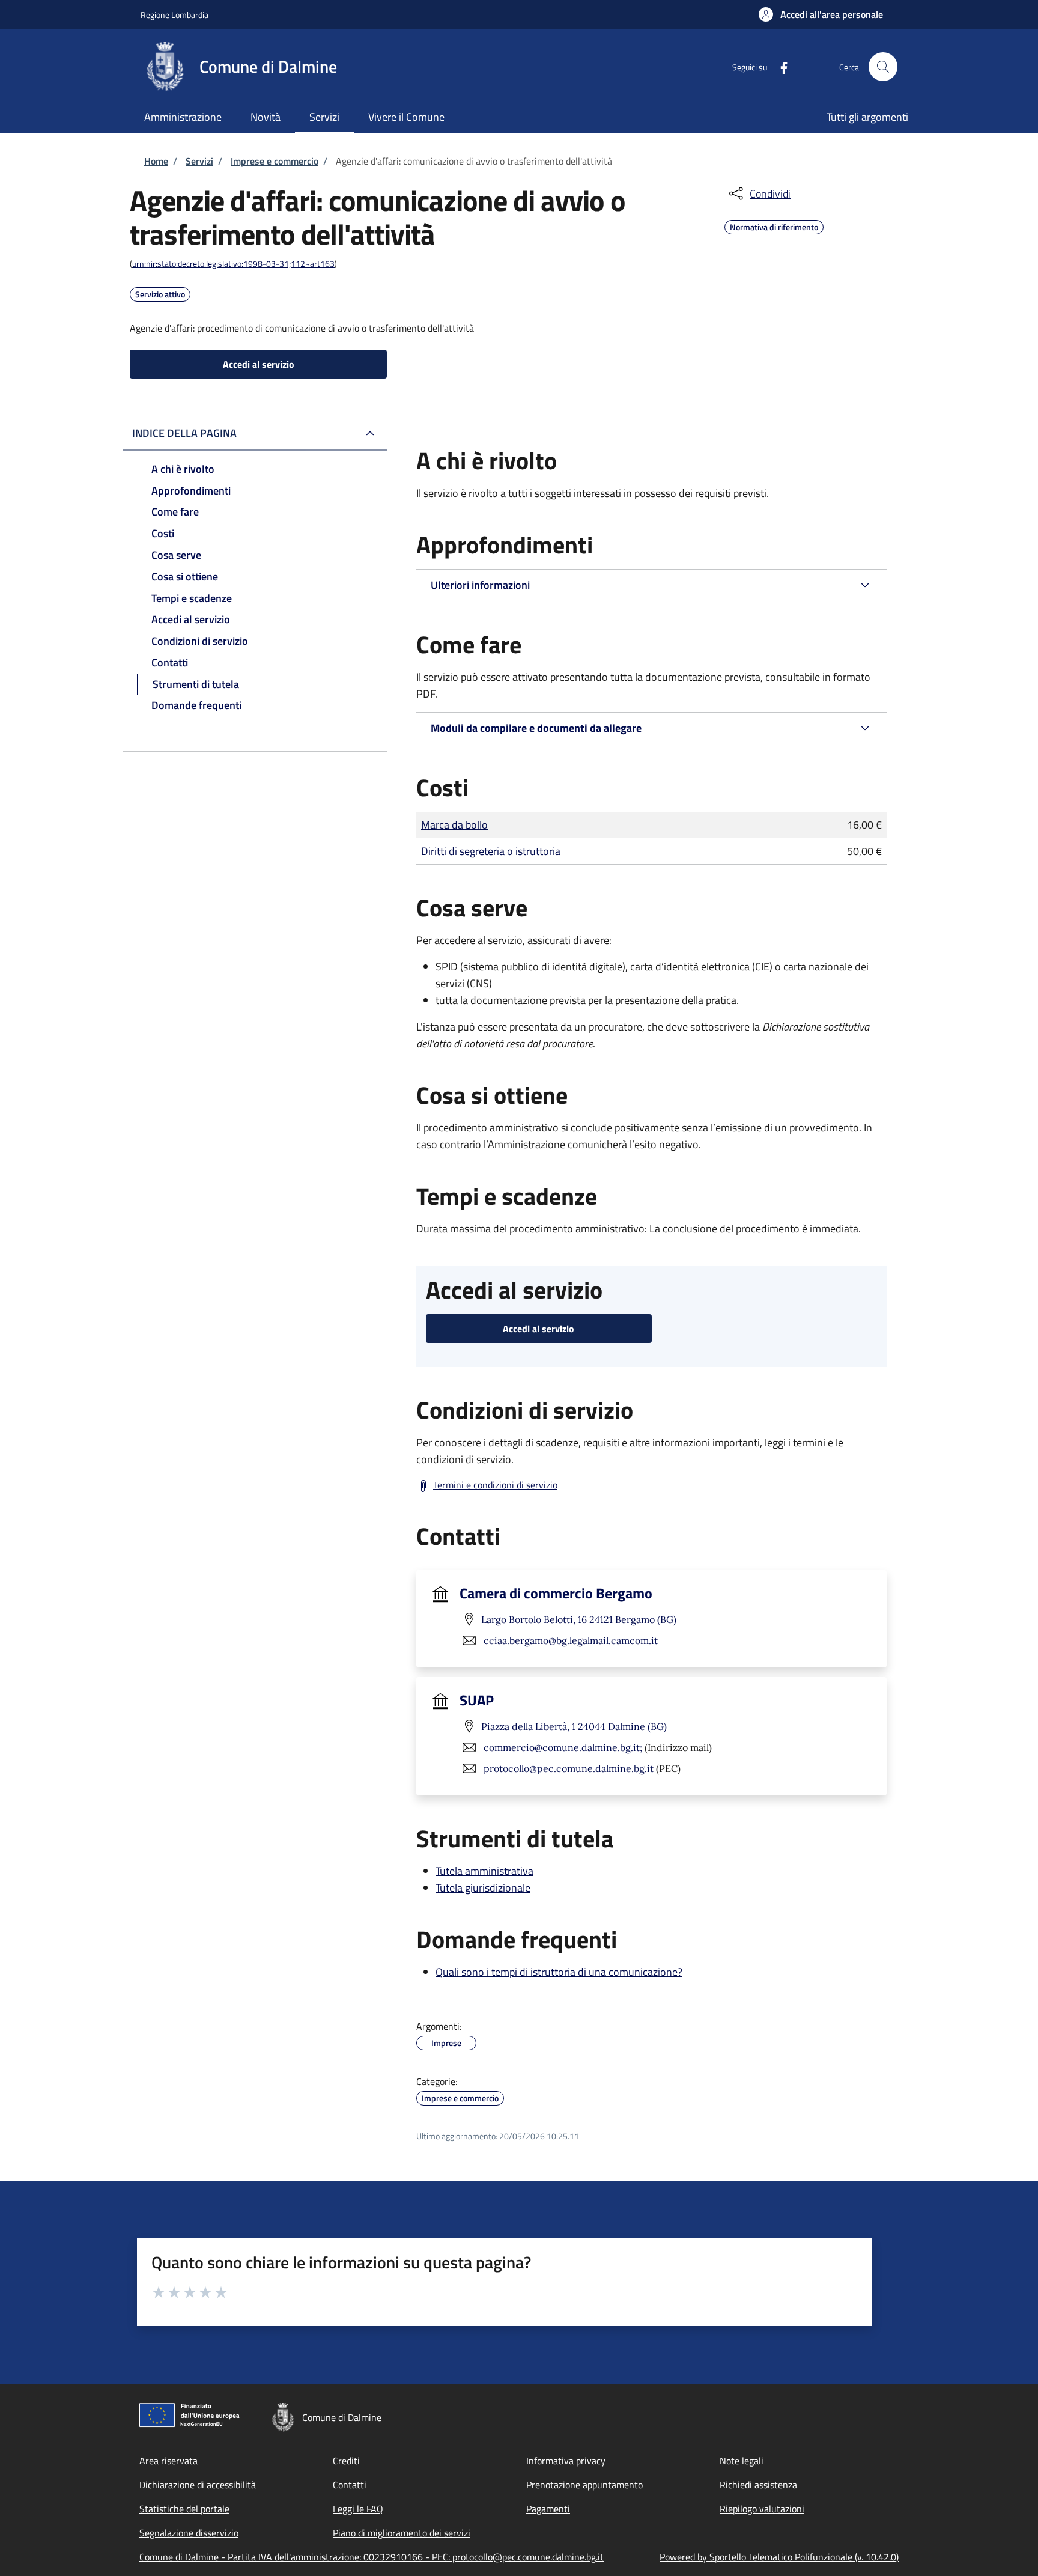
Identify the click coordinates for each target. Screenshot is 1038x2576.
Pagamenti (548, 2509)
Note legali (742, 2461)
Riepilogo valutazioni (762, 2509)
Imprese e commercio (275, 161)
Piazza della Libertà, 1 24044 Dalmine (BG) (574, 1726)
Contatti (350, 2485)
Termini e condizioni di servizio (495, 1485)
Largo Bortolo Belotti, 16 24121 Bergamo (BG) (579, 1619)
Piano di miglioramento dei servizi (402, 2533)
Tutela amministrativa (484, 1871)
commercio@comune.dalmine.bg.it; (563, 1747)
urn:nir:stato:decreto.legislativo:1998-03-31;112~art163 (233, 263)
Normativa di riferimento (774, 225)
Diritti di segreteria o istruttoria (491, 851)
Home (156, 161)
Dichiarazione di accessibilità (198, 2485)
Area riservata (168, 2461)
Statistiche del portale (184, 2509)
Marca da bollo (454, 825)
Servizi (199, 161)
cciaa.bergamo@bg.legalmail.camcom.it (571, 1640)
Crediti (346, 2461)
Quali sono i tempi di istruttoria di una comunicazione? (559, 1972)
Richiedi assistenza (758, 2485)
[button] (821, 14)
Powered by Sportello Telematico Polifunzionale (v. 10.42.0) (779, 2557)
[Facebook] (779, 66)
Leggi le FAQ (358, 2509)
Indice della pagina (184, 433)
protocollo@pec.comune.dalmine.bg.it (569, 1768)
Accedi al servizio (259, 364)
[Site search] (883, 67)
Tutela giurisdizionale (483, 1888)
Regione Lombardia (175, 15)
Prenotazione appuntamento (584, 2485)
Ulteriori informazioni (480, 585)
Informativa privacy (566, 2461)
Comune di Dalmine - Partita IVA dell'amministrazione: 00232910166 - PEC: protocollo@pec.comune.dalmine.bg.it (372, 2557)
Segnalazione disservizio (189, 2533)
